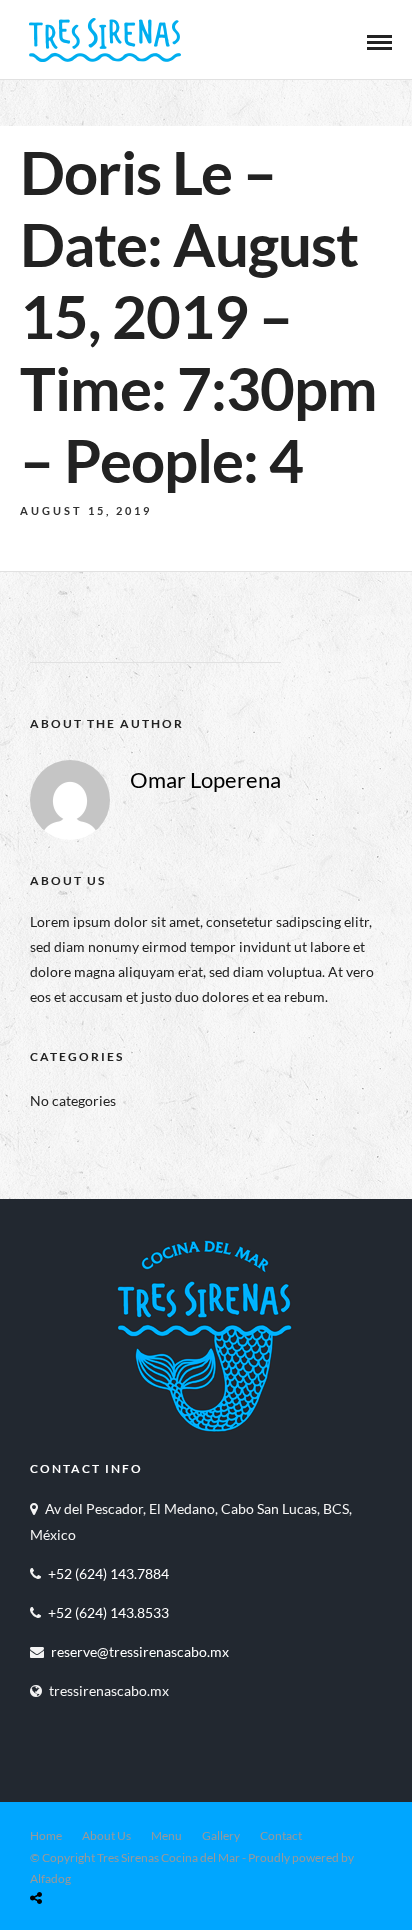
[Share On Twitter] (87, 1850)
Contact (281, 1835)
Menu (166, 1835)
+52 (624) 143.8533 (108, 1612)
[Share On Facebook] (59, 1850)
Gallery (221, 1835)
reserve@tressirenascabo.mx (140, 1651)
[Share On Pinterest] (115, 1850)
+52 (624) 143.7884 (108, 1573)
